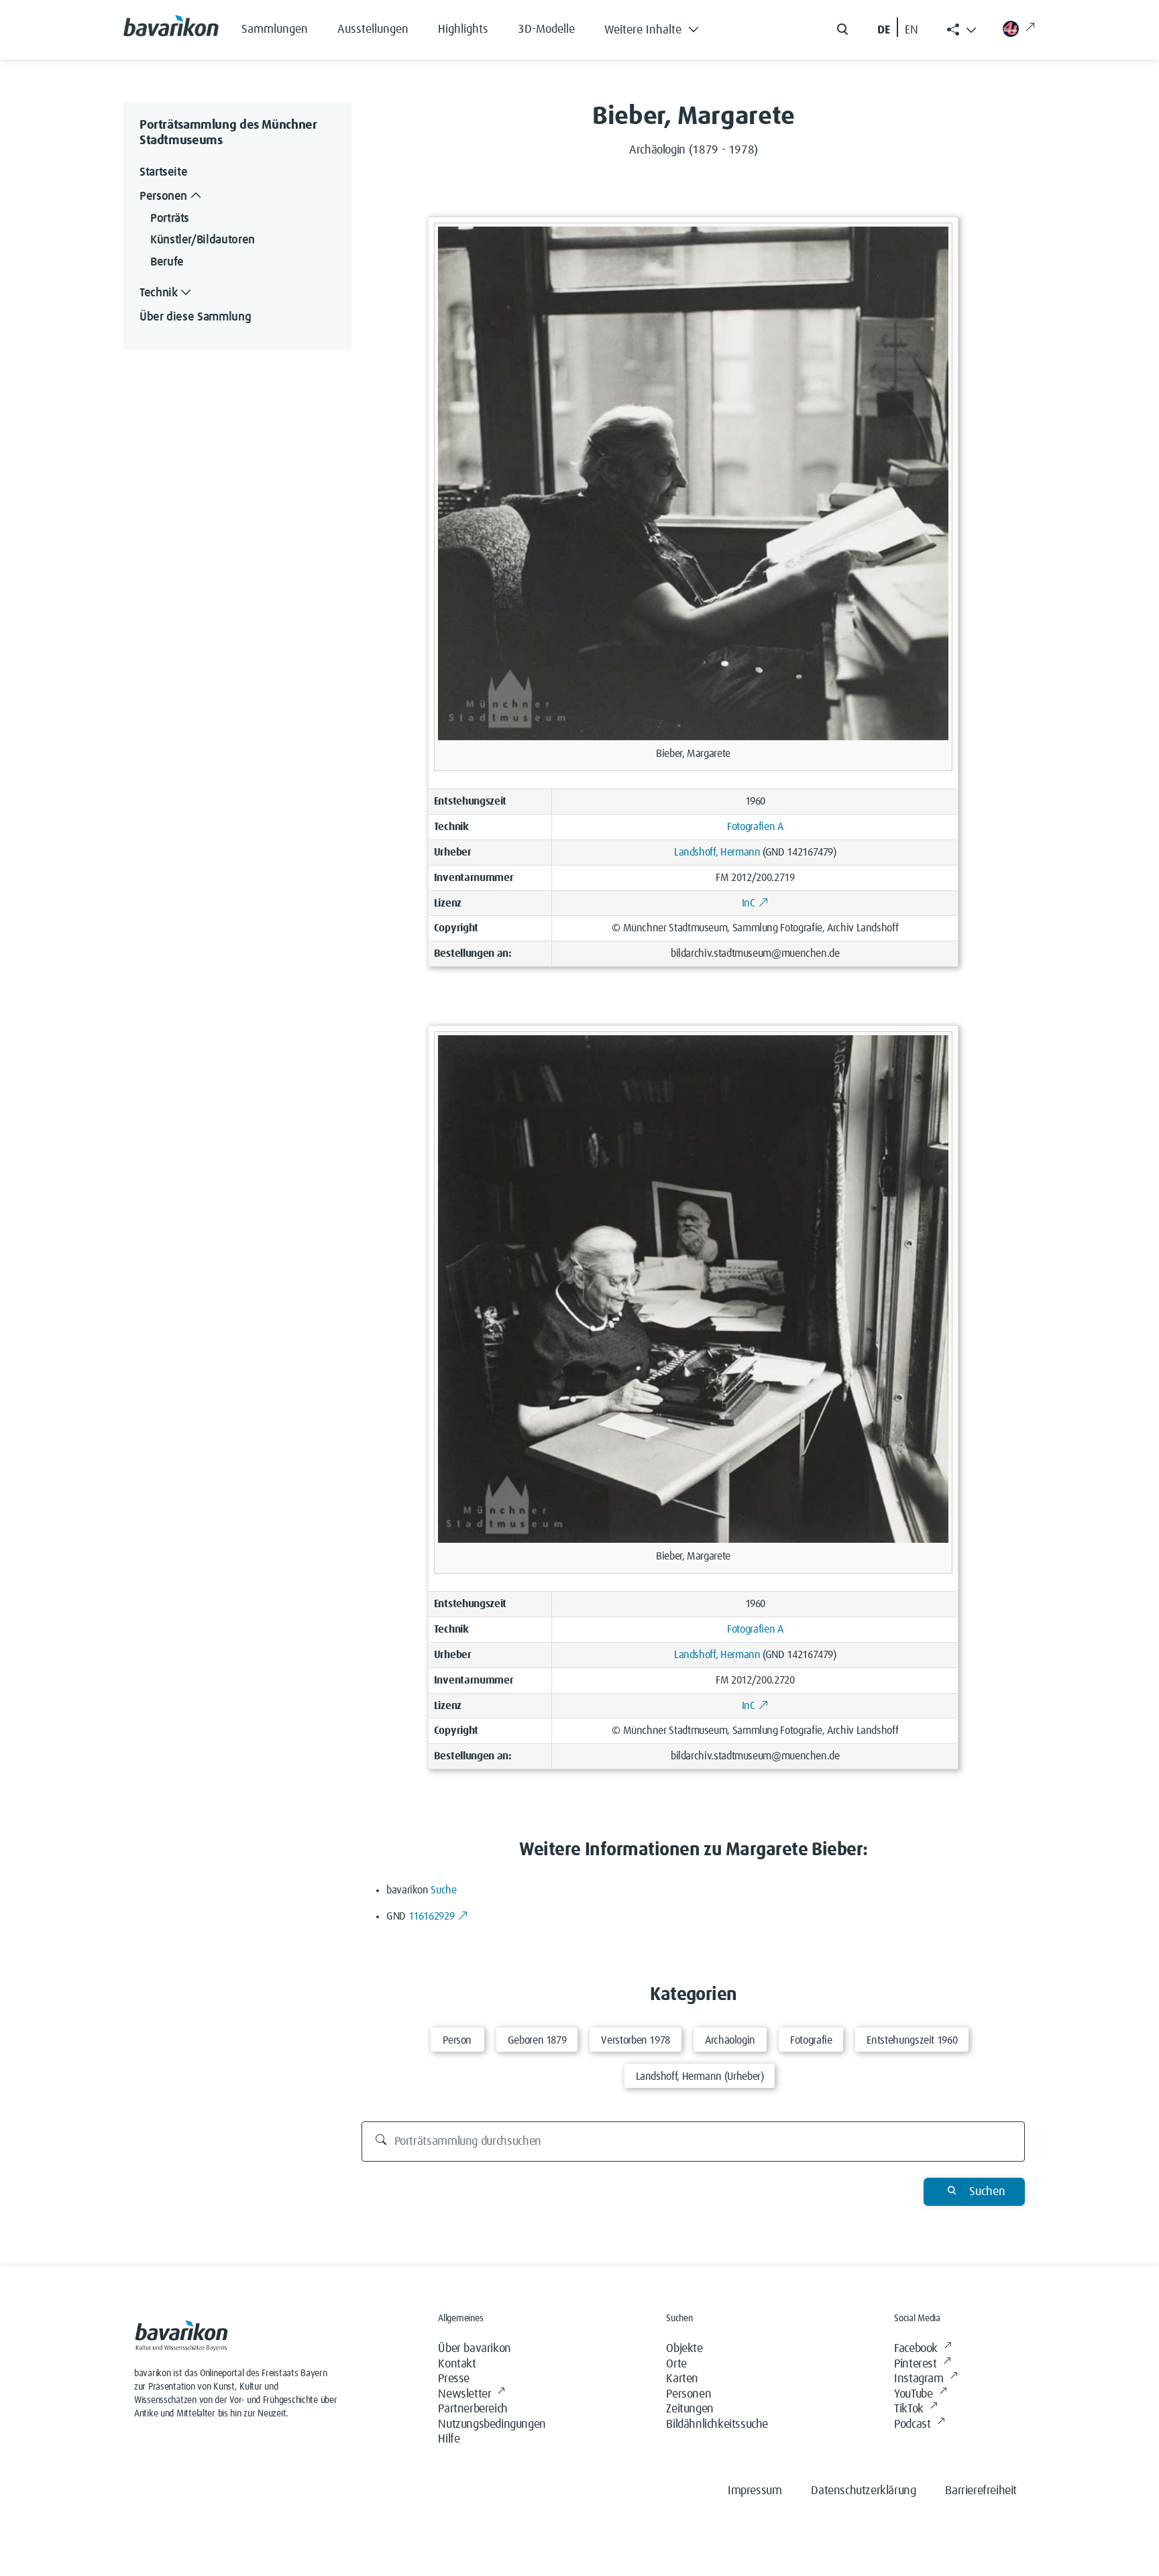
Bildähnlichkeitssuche (717, 2424)
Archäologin (730, 2040)
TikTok (909, 2409)
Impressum (755, 2491)
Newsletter (464, 2394)
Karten (682, 2379)
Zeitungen (689, 2409)
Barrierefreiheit (981, 2491)
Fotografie (811, 2040)
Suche (443, 1890)
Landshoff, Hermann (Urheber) (700, 2076)
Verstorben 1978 (636, 2040)
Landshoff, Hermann (717, 852)
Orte (676, 2364)
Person (457, 2040)
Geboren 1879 (537, 2040)
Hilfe (449, 2439)
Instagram (919, 2379)
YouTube (913, 2394)
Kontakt (457, 2364)
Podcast (912, 2424)
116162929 (432, 1916)
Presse (454, 2379)
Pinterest (915, 2364)
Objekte (684, 2349)
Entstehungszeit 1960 (912, 2040)
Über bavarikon (474, 2349)
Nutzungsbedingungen (492, 2424)
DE (884, 30)
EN (912, 30)
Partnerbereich (473, 2409)
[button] (662, 27)
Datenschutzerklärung (863, 2491)
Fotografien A (755, 827)
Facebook (916, 2349)
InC (749, 903)
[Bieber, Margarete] (693, 483)
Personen (688, 2394)
